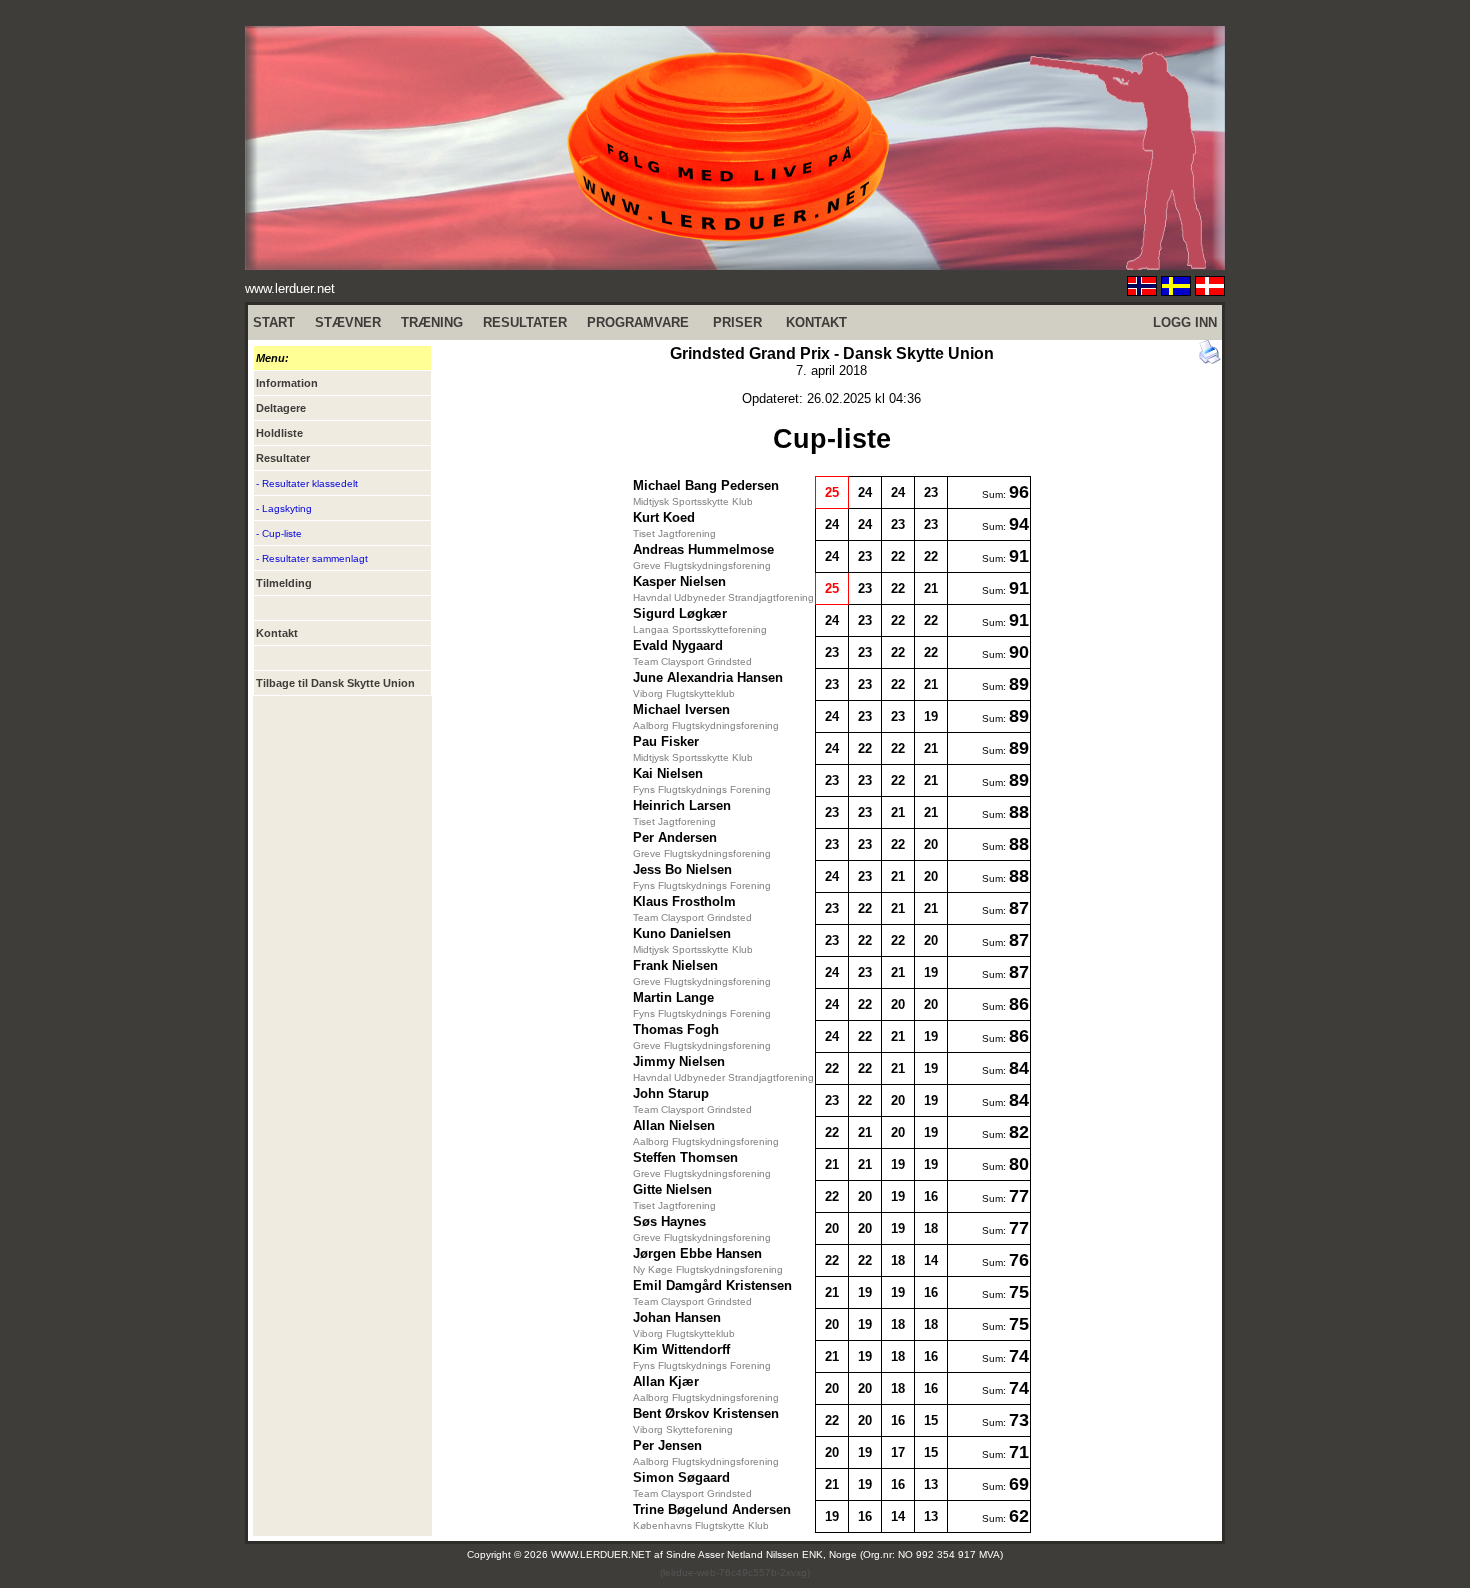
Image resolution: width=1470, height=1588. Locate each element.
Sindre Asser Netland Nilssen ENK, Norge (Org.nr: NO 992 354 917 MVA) (834, 1554)
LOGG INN (1185, 322)
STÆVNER (348, 322)
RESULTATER (525, 322)
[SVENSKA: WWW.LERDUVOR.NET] (1176, 290)
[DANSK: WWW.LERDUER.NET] (1210, 290)
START (274, 322)
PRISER (737, 322)
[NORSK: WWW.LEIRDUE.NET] (1142, 290)
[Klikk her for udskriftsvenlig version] (1210, 359)
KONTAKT (816, 322)
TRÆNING (432, 322)
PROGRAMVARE (638, 322)
